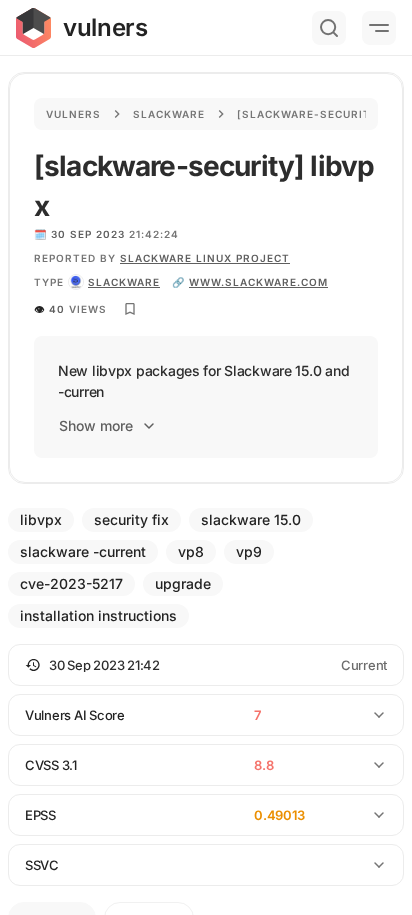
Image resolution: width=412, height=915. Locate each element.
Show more (96, 425)
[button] (206, 665)
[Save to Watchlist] (130, 309)
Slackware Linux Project (205, 258)
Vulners (73, 114)
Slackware (169, 114)
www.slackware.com (258, 282)
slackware (124, 282)
